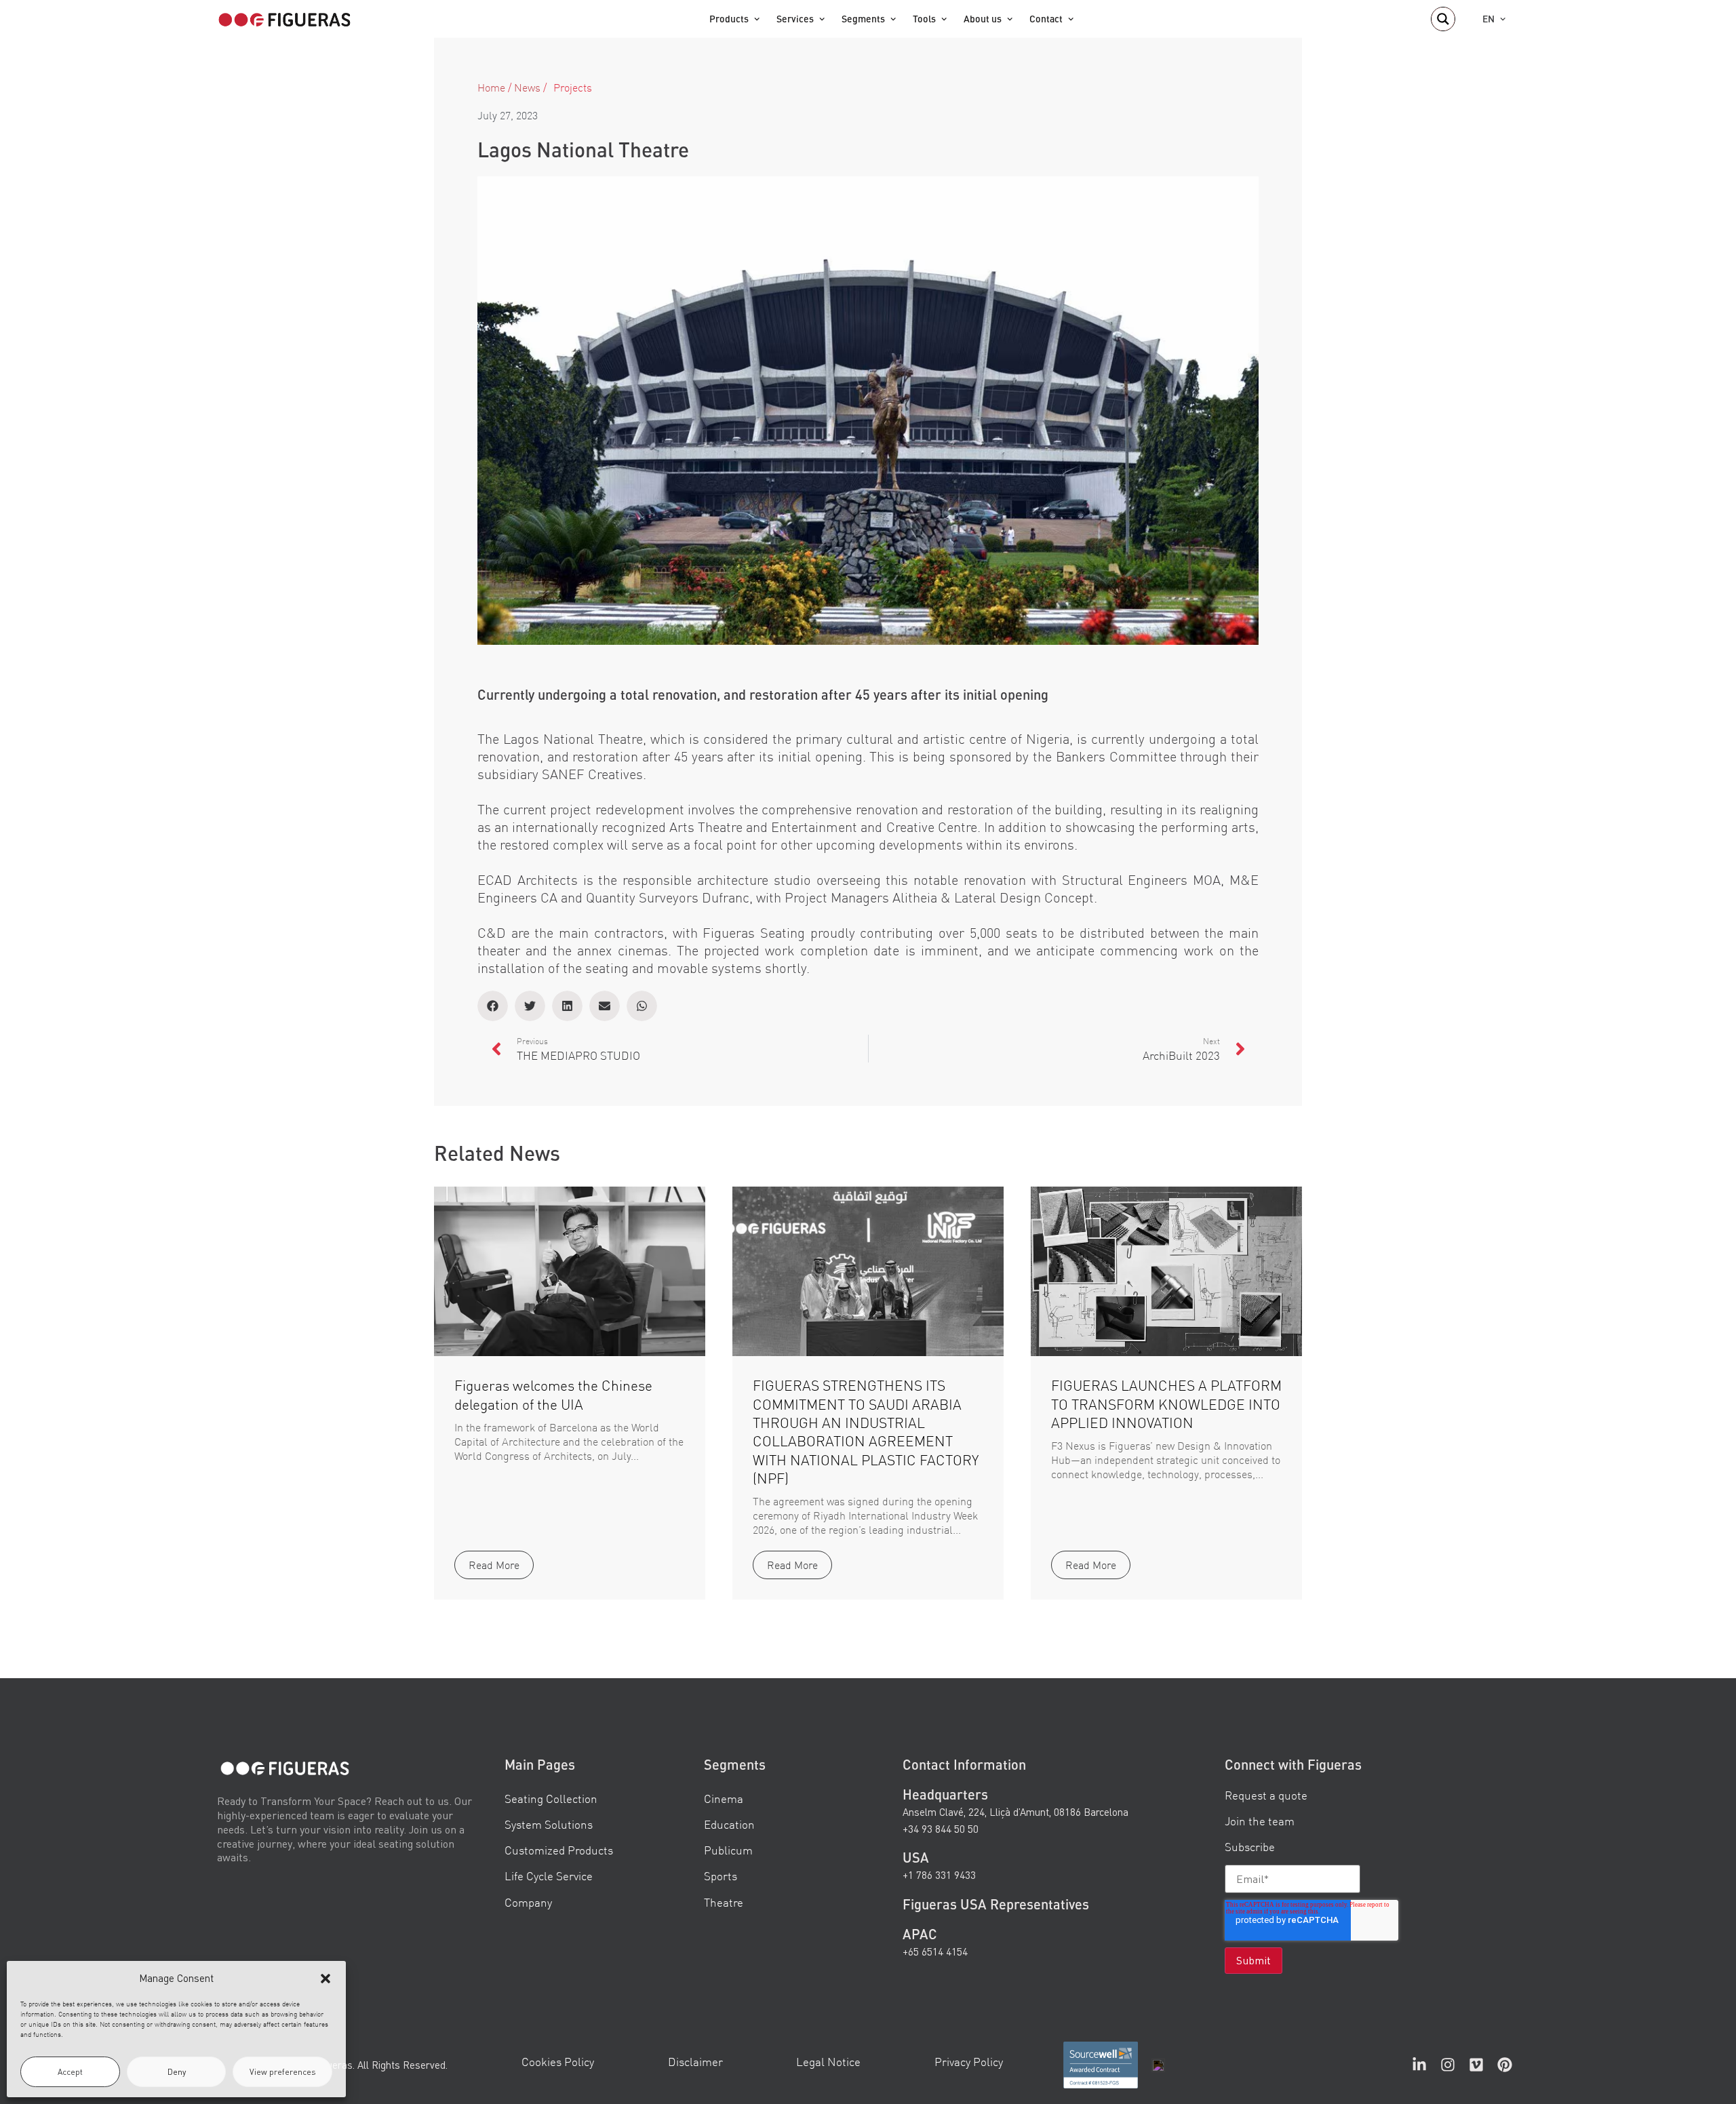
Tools (924, 19)
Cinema (724, 1799)
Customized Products (559, 1850)
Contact (1046, 19)
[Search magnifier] (1443, 19)
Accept (70, 2072)
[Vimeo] (1476, 2065)
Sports (721, 1876)
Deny (177, 2072)
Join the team (1260, 1821)
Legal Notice (828, 2062)
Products (729, 19)
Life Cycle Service (549, 1876)
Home (491, 87)
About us (983, 19)
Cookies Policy (558, 2062)
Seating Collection (551, 1799)
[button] (325, 1979)
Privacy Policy (969, 2062)
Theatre (724, 1902)
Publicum (728, 1850)
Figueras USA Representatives (996, 1903)
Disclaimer (695, 2062)
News (527, 87)
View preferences (283, 2072)
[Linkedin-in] (1419, 2065)
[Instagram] (1448, 2065)
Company (528, 1902)
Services (795, 19)
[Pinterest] (1505, 2065)
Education (729, 1824)
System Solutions (549, 1824)
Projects (573, 87)
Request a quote (1266, 1795)
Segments (863, 19)
